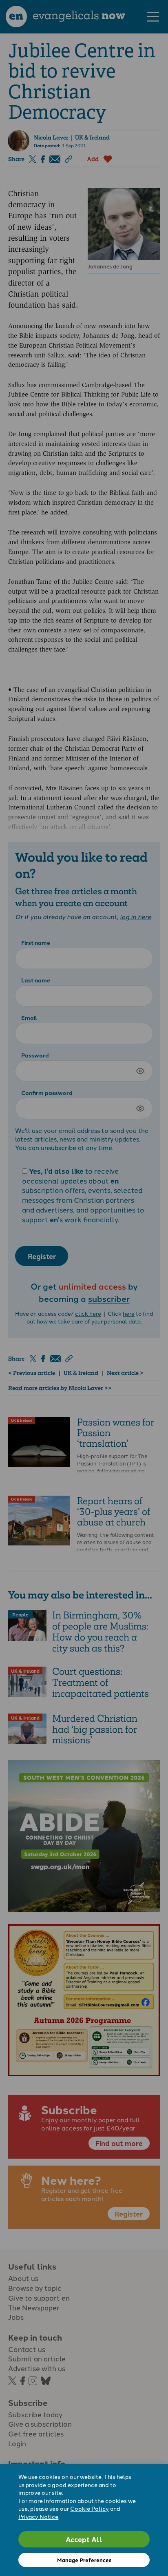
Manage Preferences (84, 2560)
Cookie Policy (90, 2508)
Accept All (84, 2539)
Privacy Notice (38, 2516)
